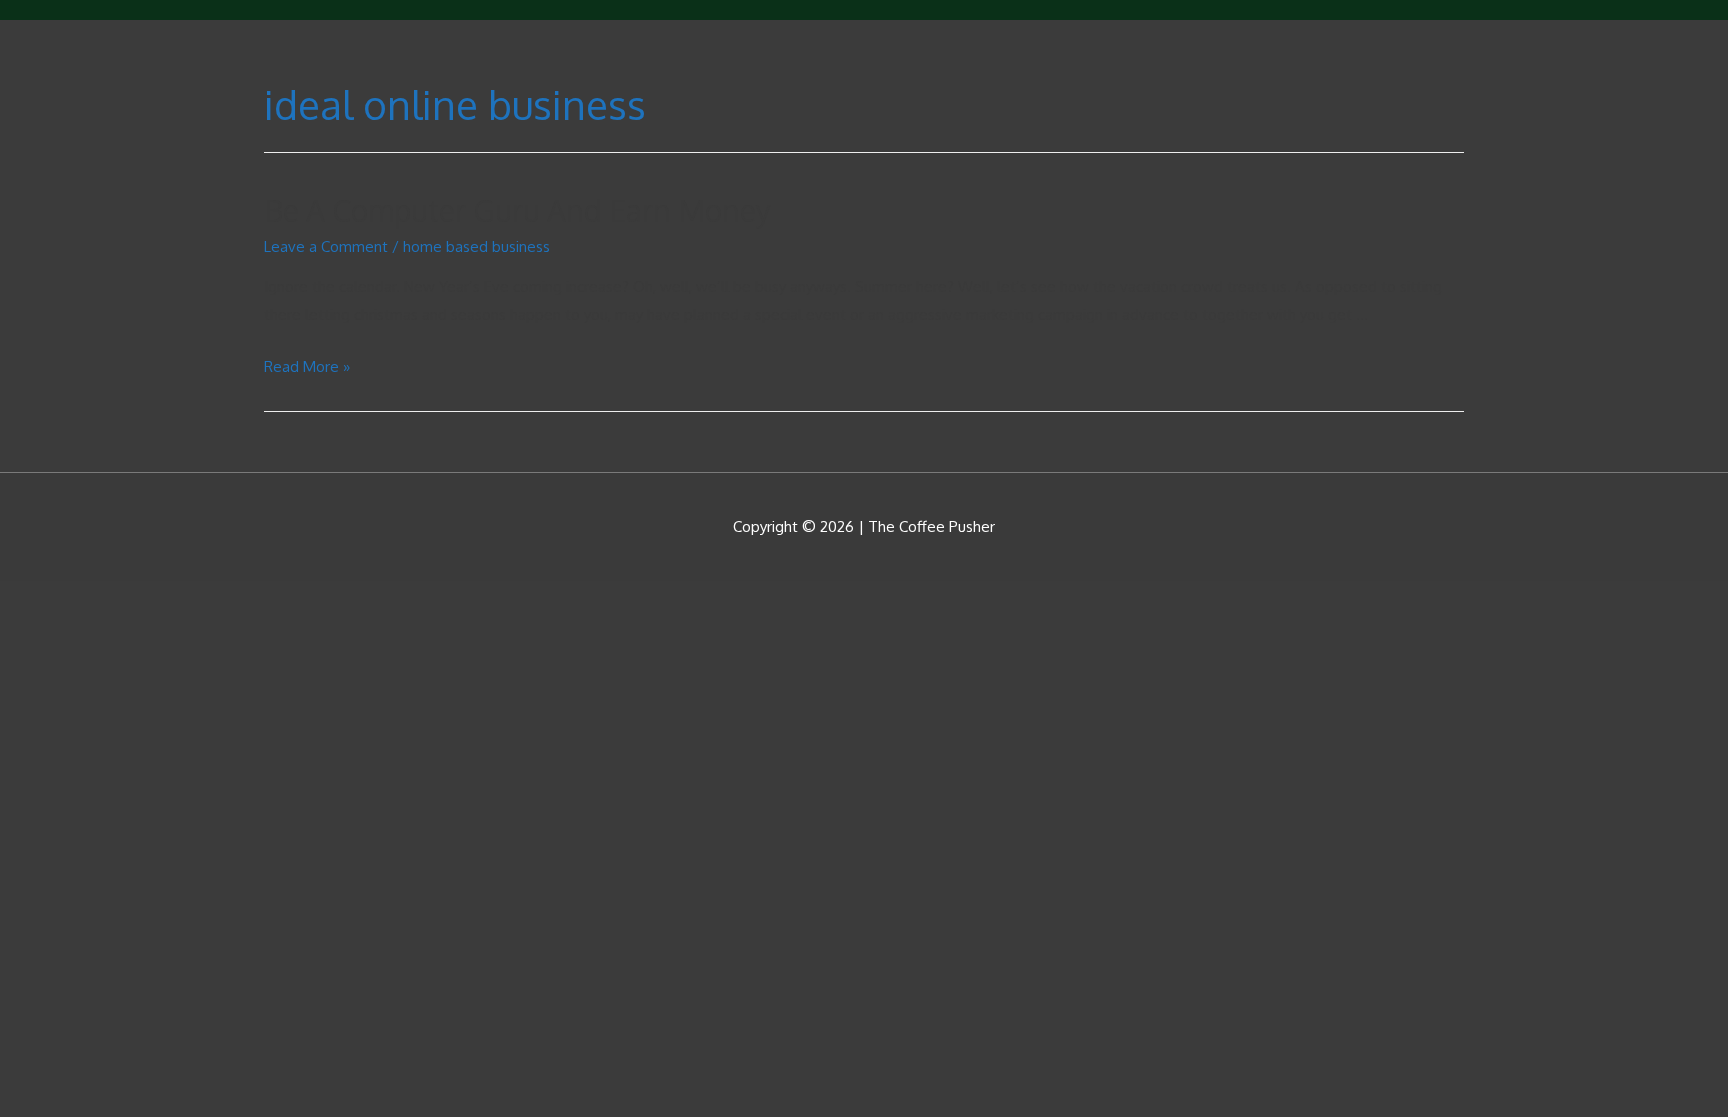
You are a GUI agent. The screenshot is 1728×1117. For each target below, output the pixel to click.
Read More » (307, 366)
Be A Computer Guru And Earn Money (517, 210)
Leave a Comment (326, 246)
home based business (476, 246)
